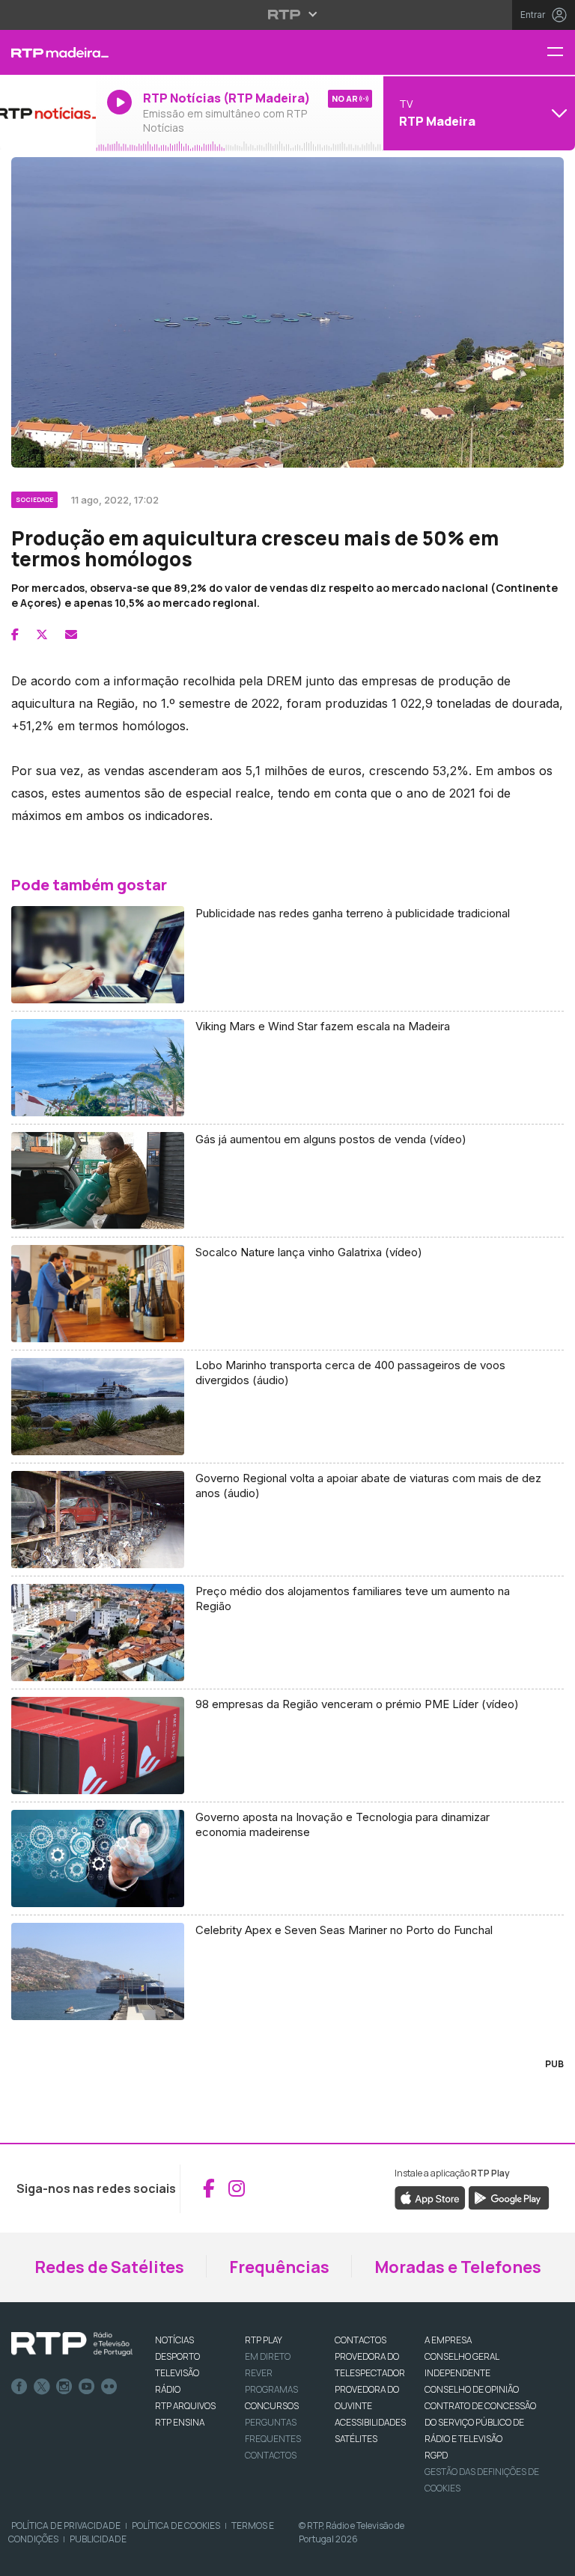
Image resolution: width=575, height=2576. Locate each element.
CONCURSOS (272, 2406)
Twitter (42, 2387)
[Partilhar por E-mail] (71, 634)
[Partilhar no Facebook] (15, 634)
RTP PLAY (264, 2340)
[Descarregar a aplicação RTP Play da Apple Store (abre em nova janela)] (430, 2197)
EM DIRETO (268, 2356)
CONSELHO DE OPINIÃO (472, 2389)
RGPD (436, 2455)
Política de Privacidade (66, 2525)
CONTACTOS (360, 2340)
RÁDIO (168, 2389)
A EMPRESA (448, 2340)
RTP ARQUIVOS (185, 2406)
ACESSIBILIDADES (370, 2422)
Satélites (356, 2439)
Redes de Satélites (109, 2267)
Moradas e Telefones (458, 2267)
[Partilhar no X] (42, 634)
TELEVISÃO (177, 2373)
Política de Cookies (176, 2525)
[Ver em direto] (48, 113)
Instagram (64, 2387)
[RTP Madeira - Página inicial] (48, 52)
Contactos (271, 2455)
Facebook (19, 2387)
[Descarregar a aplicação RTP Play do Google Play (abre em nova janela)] (509, 2197)
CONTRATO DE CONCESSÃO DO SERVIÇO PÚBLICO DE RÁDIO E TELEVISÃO (480, 2422)
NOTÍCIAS (174, 2340)
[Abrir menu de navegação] (561, 53)
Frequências (279, 2267)
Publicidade (98, 2539)
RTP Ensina (180, 2422)
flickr (109, 2387)
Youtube (87, 2387)
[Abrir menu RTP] (288, 14)
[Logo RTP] (72, 2344)
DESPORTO (177, 2356)
